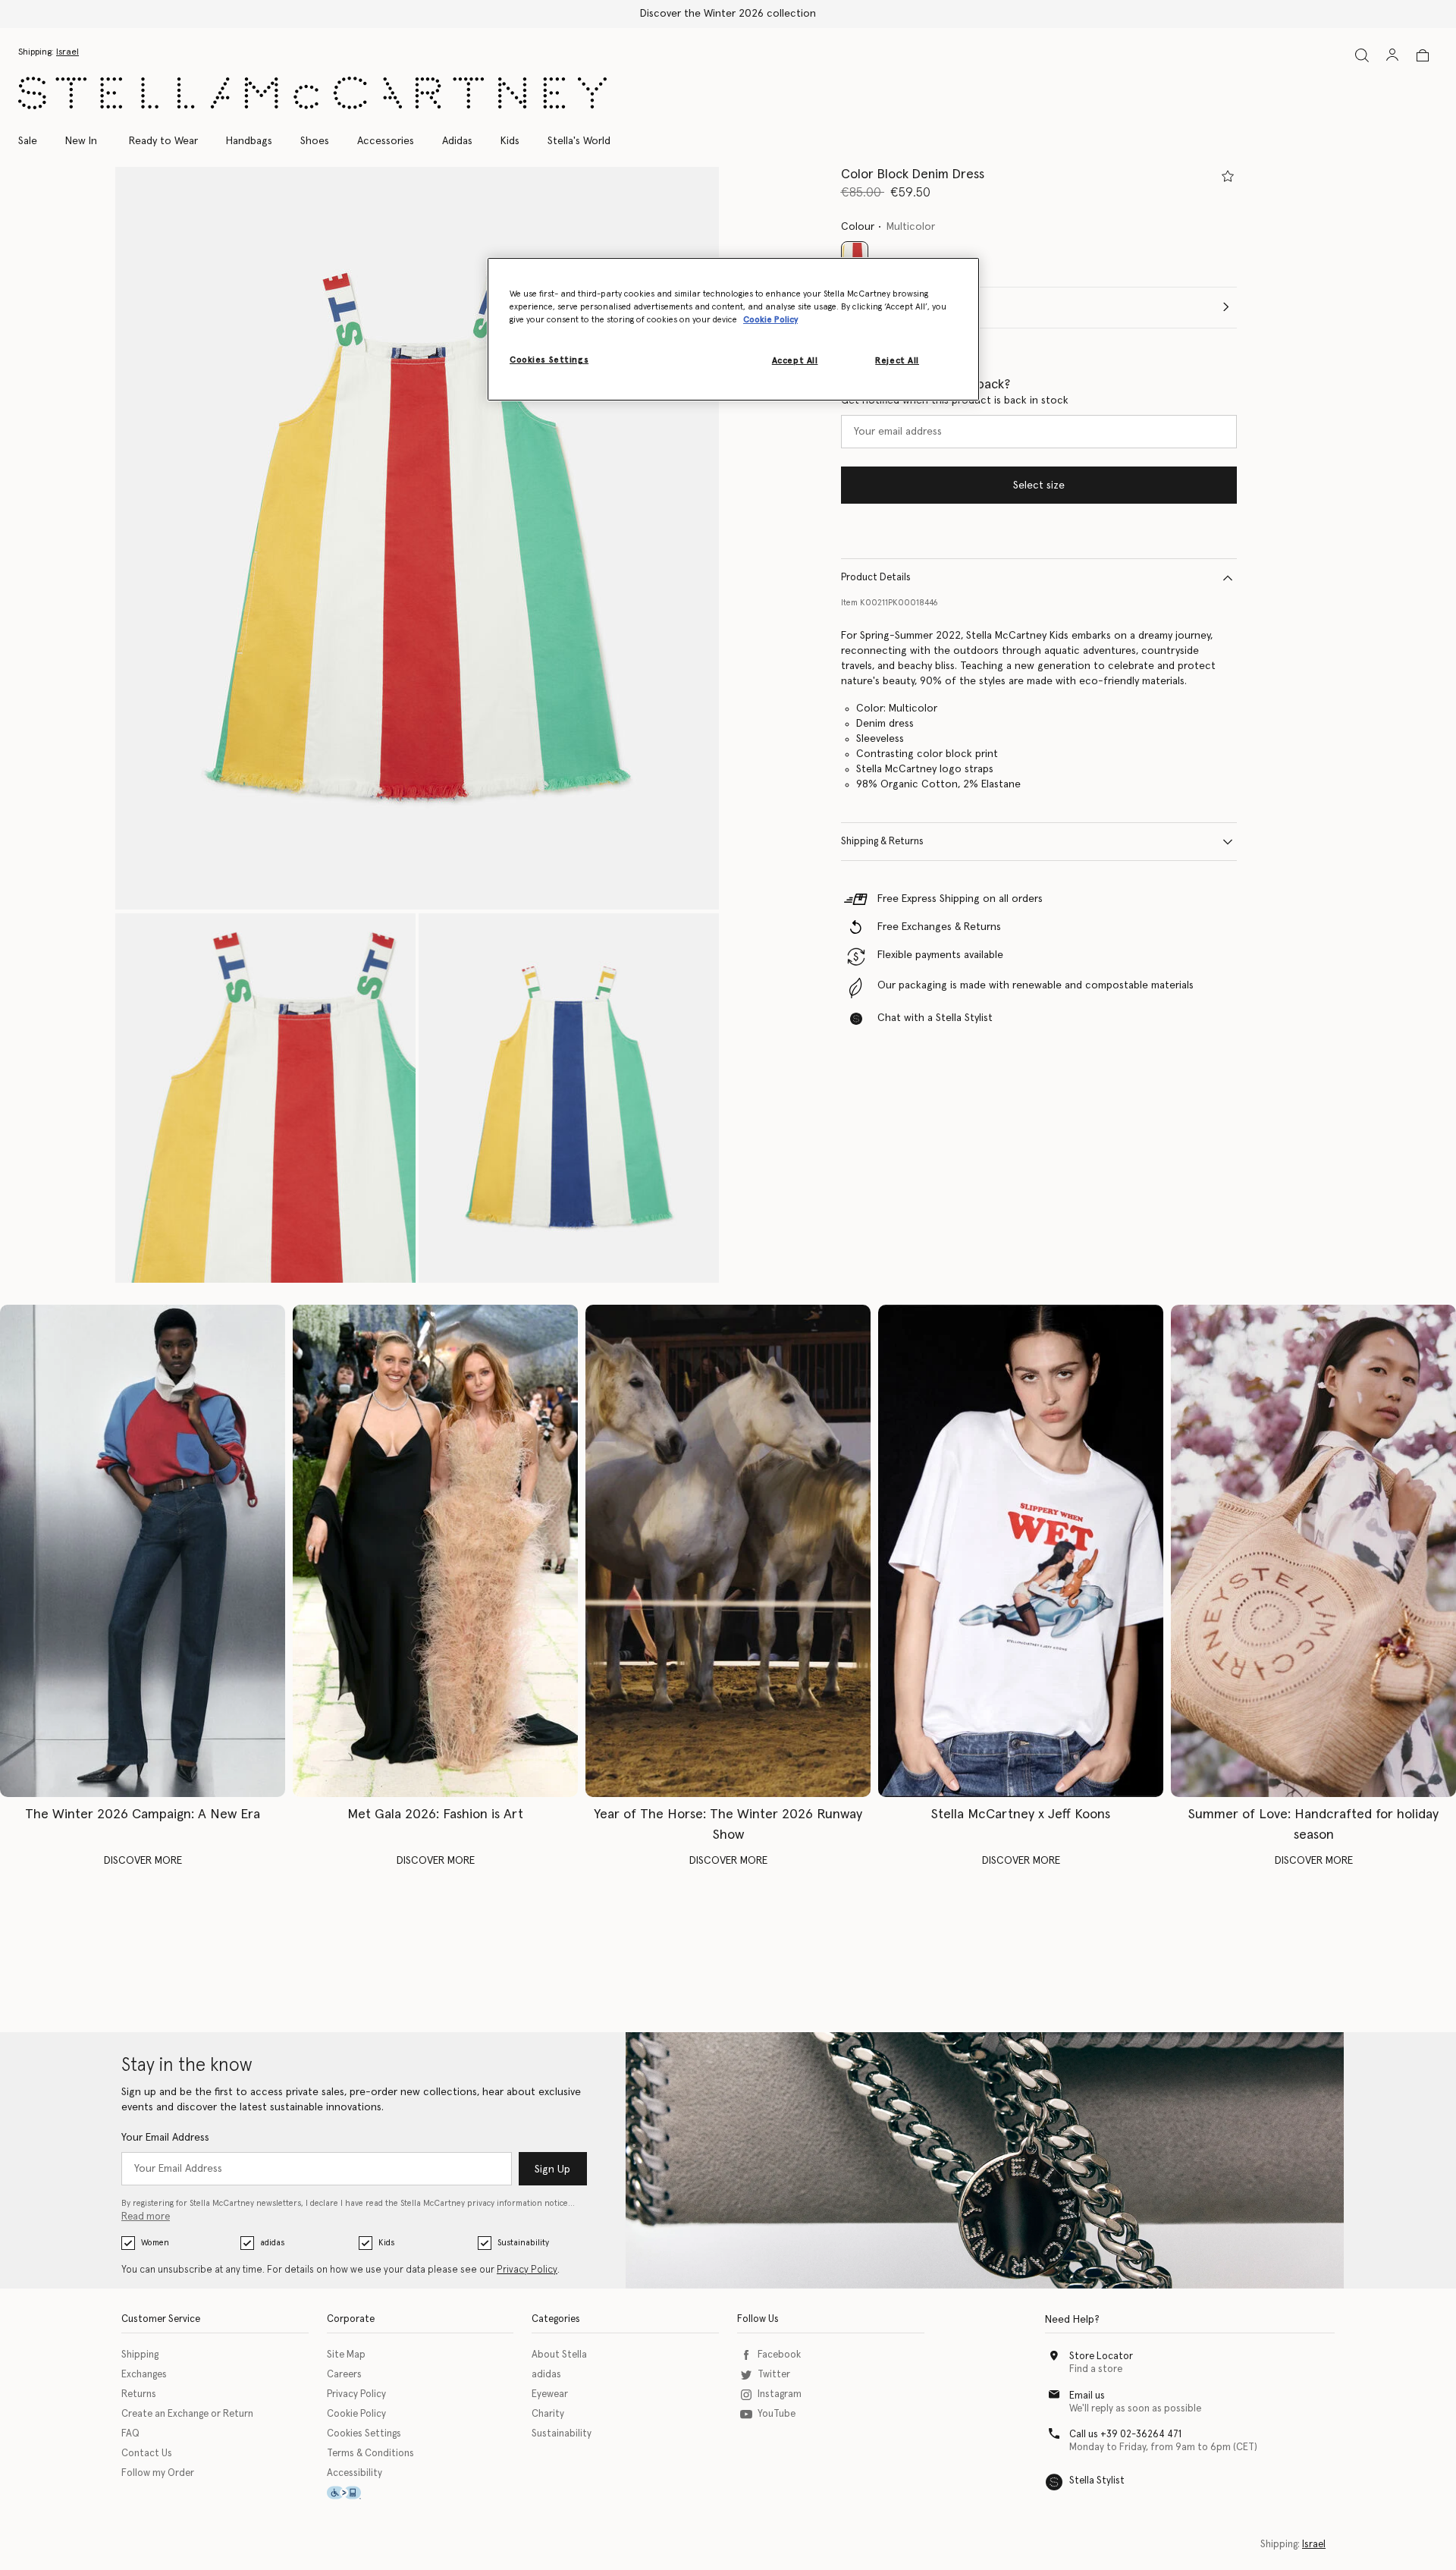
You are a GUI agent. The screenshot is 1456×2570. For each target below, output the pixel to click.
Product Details (876, 578)
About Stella (559, 2355)
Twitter (774, 2375)
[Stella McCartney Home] (312, 93)
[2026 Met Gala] (435, 1551)
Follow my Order (158, 2473)
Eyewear (550, 2394)
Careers (344, 2375)
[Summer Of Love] (1313, 1551)
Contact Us (147, 2454)
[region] (733, 329)
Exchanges (144, 2375)
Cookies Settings (364, 2434)
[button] (417, 538)
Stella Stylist (1097, 2481)
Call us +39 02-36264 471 (1125, 2435)
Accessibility (355, 2473)
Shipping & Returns (882, 842)
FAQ (130, 2434)
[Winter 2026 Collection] (143, 1551)
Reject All (897, 361)
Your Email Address (165, 2138)
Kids (386, 2243)
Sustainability (523, 2243)
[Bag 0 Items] (1423, 55)
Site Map (346, 2355)
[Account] (1392, 55)
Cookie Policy (356, 2414)
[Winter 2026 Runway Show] (728, 1551)
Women (155, 2243)
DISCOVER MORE (143, 1861)
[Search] (1362, 55)
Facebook (779, 2355)
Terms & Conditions (370, 2454)
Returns (139, 2394)
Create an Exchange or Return (187, 2414)
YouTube (777, 2414)
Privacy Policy (527, 2270)
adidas (272, 2243)
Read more (146, 2217)
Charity (548, 2414)
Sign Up (552, 2169)
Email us (1087, 2396)
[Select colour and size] (1228, 176)
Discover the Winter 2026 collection (728, 14)
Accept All (795, 361)
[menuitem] (81, 141)
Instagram (780, 2394)
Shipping (140, 2355)
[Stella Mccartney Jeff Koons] (1021, 1551)
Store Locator (1101, 2356)
